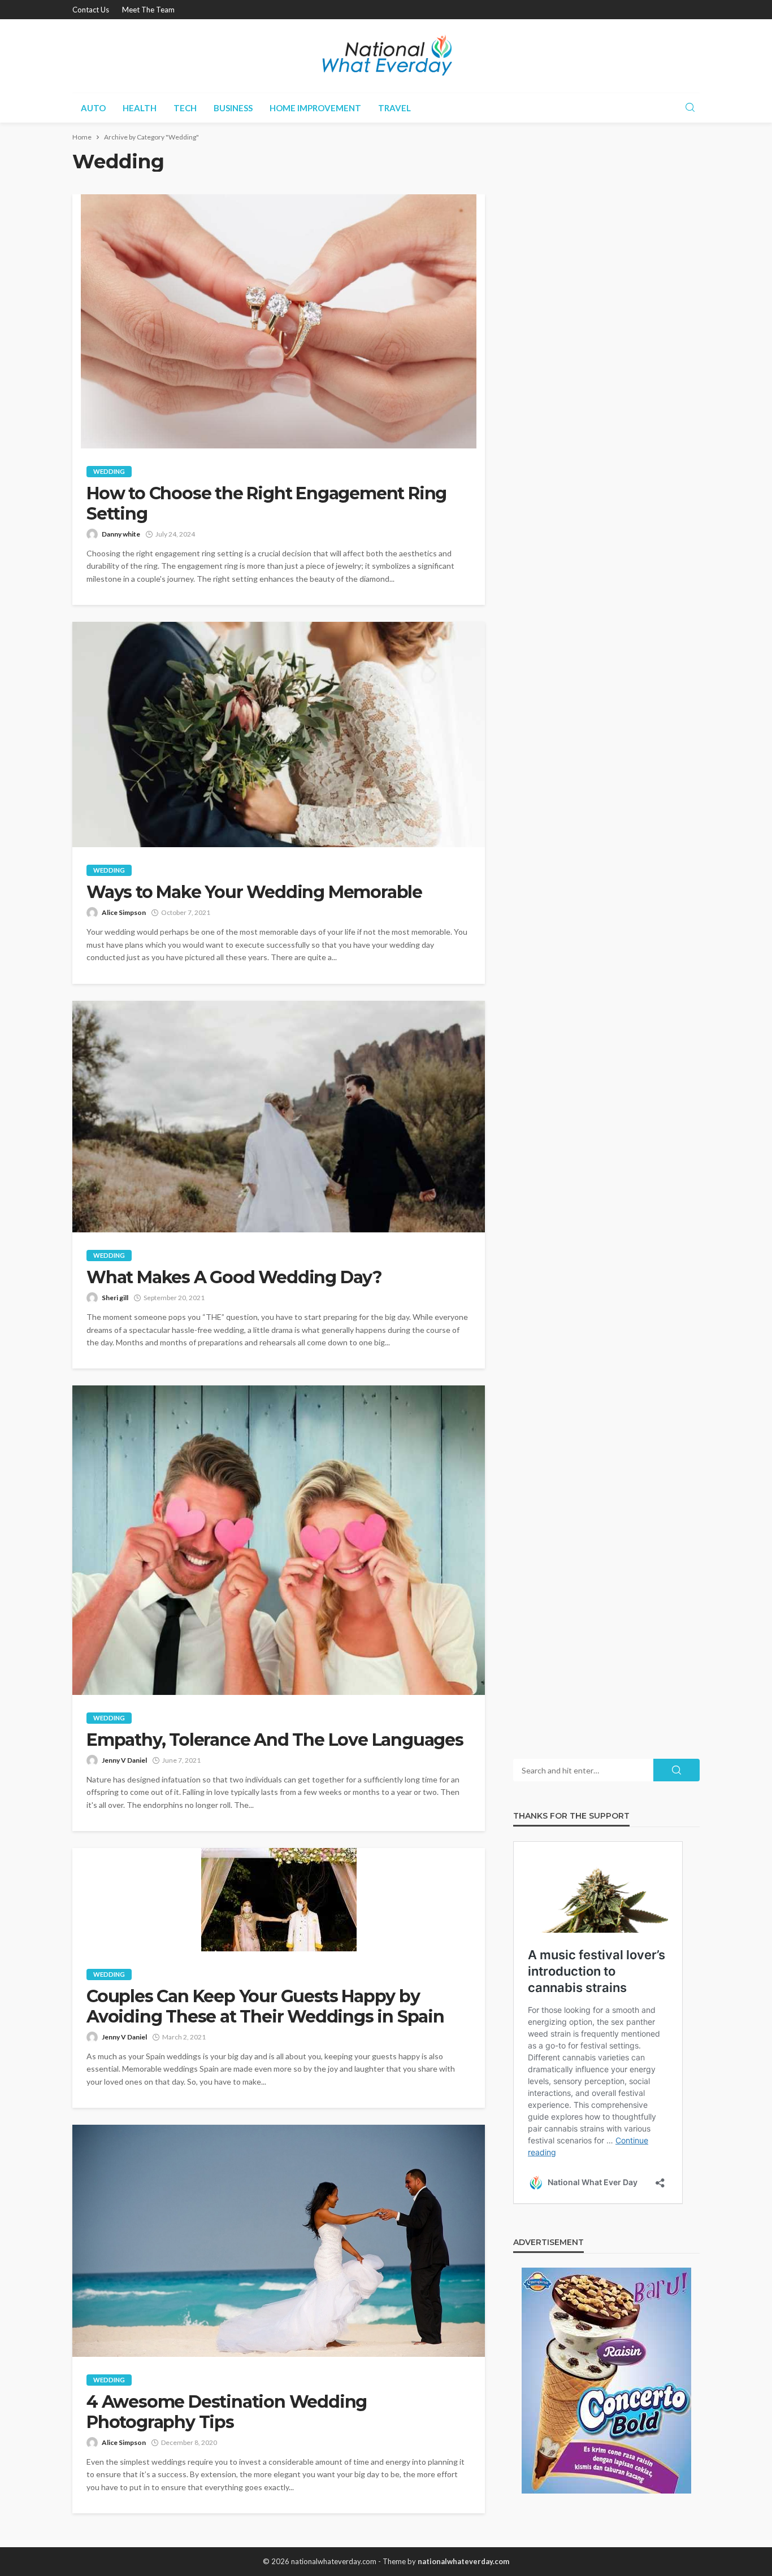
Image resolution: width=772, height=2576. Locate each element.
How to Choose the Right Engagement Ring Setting (266, 504)
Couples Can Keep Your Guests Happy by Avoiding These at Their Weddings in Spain (265, 2007)
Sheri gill (115, 1298)
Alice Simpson (124, 912)
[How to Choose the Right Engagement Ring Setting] (279, 321)
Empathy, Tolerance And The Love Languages (275, 1740)
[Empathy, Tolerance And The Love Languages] (279, 1540)
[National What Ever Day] (386, 56)
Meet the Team (148, 10)
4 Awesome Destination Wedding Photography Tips (227, 2412)
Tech (185, 108)
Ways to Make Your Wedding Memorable (254, 892)
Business (233, 108)
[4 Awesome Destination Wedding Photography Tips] (279, 2241)
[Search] (690, 108)
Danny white (121, 534)
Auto (93, 108)
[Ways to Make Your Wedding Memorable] (279, 735)
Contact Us (91, 10)
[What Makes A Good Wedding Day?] (279, 1117)
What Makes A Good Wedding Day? (234, 1278)
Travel (394, 108)
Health (140, 108)
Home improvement (315, 108)
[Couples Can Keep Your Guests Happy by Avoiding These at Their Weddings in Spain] (279, 1900)
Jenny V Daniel (124, 1760)
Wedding (109, 471)
